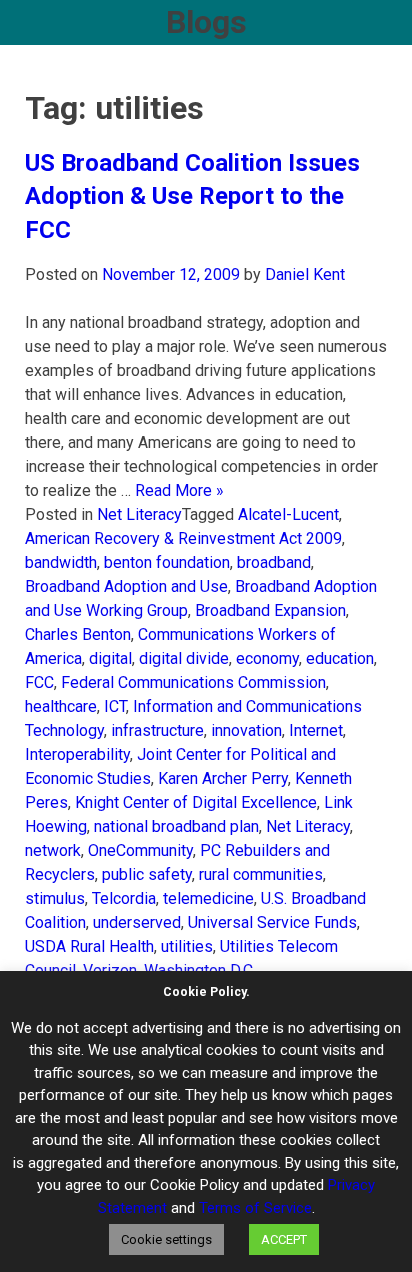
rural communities (261, 874)
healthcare (61, 706)
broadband (274, 562)
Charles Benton (78, 634)
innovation (246, 730)
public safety (147, 874)
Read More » (179, 490)
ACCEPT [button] (284, 1239)
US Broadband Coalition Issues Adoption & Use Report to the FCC (192, 196)
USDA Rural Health (89, 946)
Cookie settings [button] (166, 1239)
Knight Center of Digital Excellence (196, 802)
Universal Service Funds (272, 922)
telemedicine (208, 898)
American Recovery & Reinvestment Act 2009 (183, 538)
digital (110, 658)
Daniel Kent (305, 274)
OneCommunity (140, 850)
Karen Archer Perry (223, 778)
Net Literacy (139, 514)
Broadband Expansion (270, 610)
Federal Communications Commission (193, 682)
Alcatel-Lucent (288, 514)
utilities (187, 946)
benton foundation (167, 562)
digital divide (184, 658)
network (53, 850)
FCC (39, 682)
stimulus (55, 898)
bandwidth (61, 562)
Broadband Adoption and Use (126, 586)
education (340, 658)
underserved (137, 922)
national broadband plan (176, 826)
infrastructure (157, 730)
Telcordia (124, 898)
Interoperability (77, 754)
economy (267, 658)
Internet (316, 730)
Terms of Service (255, 1208)
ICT (115, 706)
